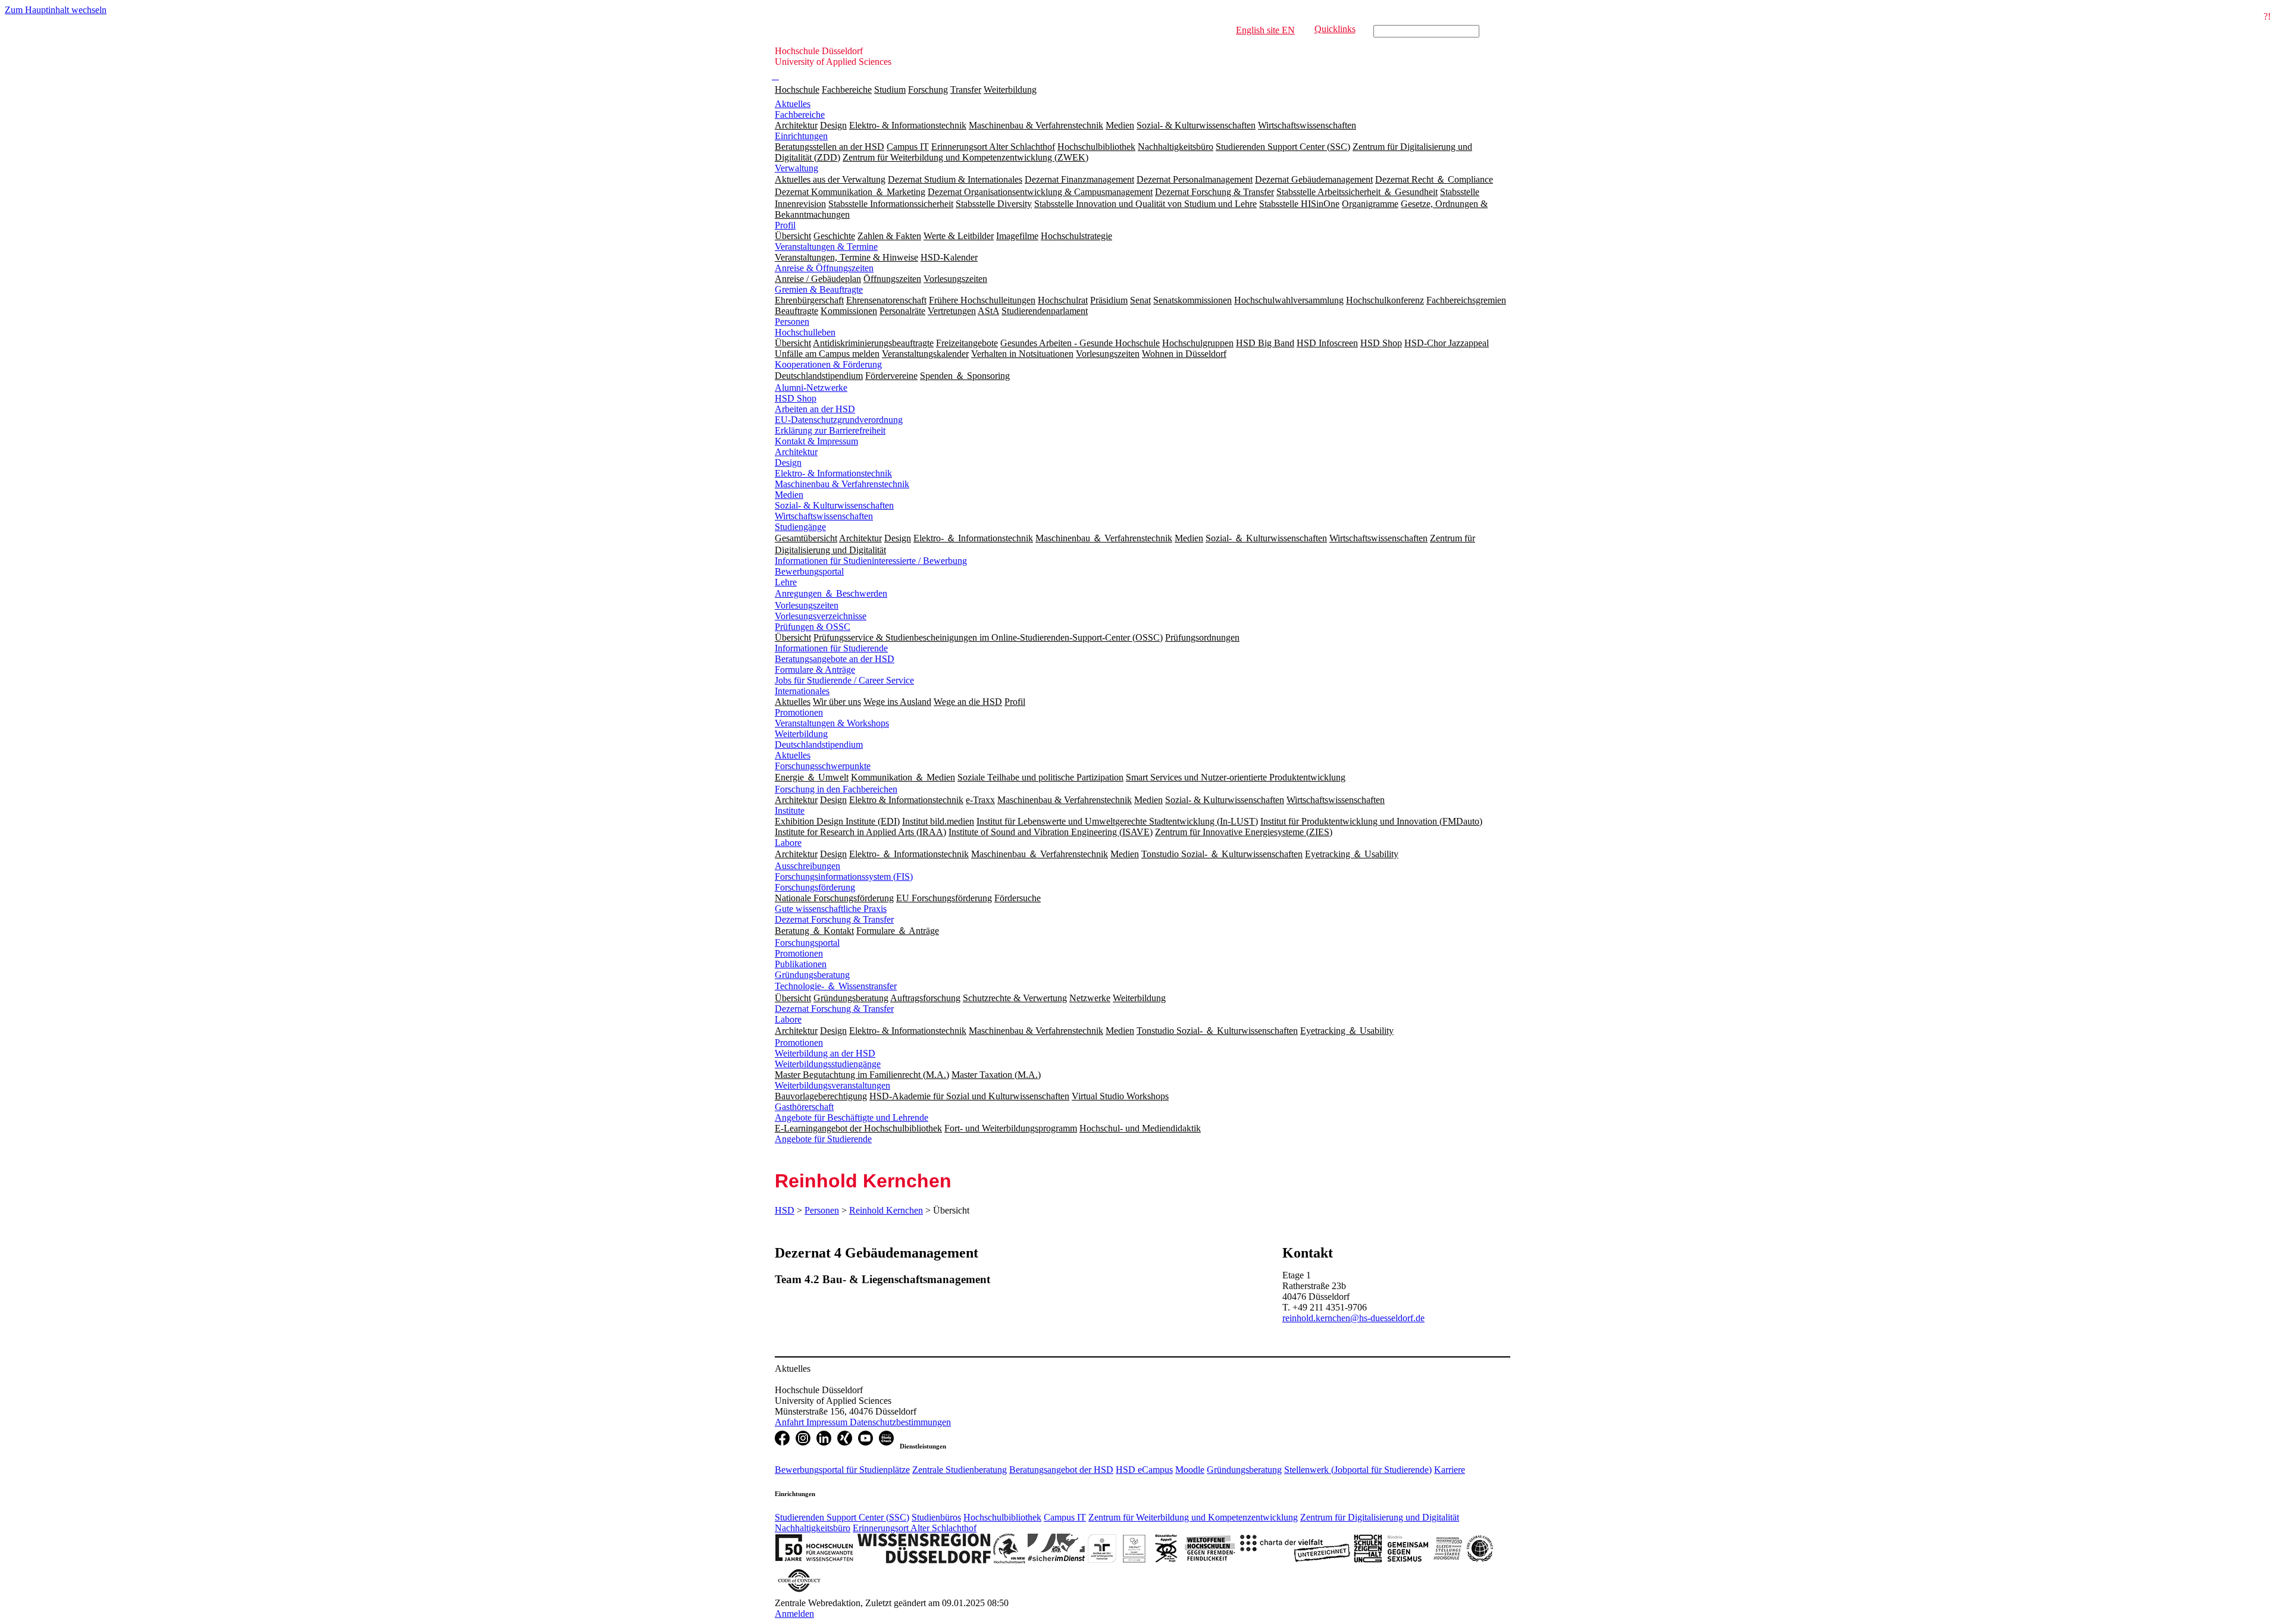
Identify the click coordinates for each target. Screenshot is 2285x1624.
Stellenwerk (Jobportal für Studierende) (1358, 1470)
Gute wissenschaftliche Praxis (831, 909)
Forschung (928, 90)
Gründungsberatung (812, 975)
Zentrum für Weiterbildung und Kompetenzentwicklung (1193, 1517)
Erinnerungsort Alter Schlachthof (915, 1528)
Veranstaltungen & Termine (826, 247)
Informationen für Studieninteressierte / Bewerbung (871, 561)
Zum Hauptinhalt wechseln (56, 10)
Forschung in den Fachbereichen (836, 789)
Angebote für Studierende (823, 1139)
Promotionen (799, 712)
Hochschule (797, 90)
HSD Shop (796, 398)
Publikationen (801, 964)
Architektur (796, 452)
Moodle (1190, 1470)
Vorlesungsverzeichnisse (821, 616)
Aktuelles (793, 104)
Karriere (1450, 1470)
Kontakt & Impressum (816, 441)
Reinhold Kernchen (886, 1210)
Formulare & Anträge (815, 670)
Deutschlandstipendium (819, 744)
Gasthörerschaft (804, 1107)
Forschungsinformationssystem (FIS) (844, 877)
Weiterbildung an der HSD (825, 1053)
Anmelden (794, 1614)
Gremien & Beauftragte (819, 289)
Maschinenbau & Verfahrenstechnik (842, 484)
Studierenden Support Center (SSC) (842, 1517)
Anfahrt (791, 1422)
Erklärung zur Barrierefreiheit (830, 430)
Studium (890, 90)
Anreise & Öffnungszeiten (824, 268)
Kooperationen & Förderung (828, 364)
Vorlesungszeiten (807, 605)
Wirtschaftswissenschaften (824, 516)
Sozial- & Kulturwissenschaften (834, 505)
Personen (792, 322)
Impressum (828, 1422)
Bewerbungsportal (809, 571)
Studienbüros (936, 1517)
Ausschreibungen (807, 866)
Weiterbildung (1010, 90)
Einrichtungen (801, 136)
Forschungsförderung (815, 887)
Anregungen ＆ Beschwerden (831, 593)
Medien (789, 495)
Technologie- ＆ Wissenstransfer (836, 986)
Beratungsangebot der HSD (1061, 1470)
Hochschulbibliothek (1002, 1517)
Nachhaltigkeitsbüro (813, 1528)
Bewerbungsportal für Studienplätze (842, 1470)
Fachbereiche (847, 90)
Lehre (786, 582)
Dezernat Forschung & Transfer (834, 919)
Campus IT (1065, 1517)
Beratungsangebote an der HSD (835, 659)
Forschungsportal (807, 943)
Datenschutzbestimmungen (900, 1422)
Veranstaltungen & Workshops (832, 723)
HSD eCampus (1144, 1470)
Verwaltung (796, 168)
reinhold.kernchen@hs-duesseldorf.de (1353, 1318)
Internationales (802, 691)
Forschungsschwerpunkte (823, 766)
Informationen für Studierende (831, 648)
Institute (790, 811)
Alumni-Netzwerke (811, 388)
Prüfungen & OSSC (813, 627)
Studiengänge (800, 527)
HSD (785, 1210)
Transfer (966, 90)
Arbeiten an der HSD (815, 409)
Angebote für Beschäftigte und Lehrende (852, 1117)
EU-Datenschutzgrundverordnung (839, 420)
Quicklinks (1335, 29)
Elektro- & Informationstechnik (833, 473)
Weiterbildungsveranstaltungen (832, 1085)
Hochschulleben (805, 332)
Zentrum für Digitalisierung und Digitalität (1380, 1517)
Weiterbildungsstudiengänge (828, 1064)
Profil (785, 225)
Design (788, 463)
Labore (788, 843)
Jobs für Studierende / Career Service (844, 680)
